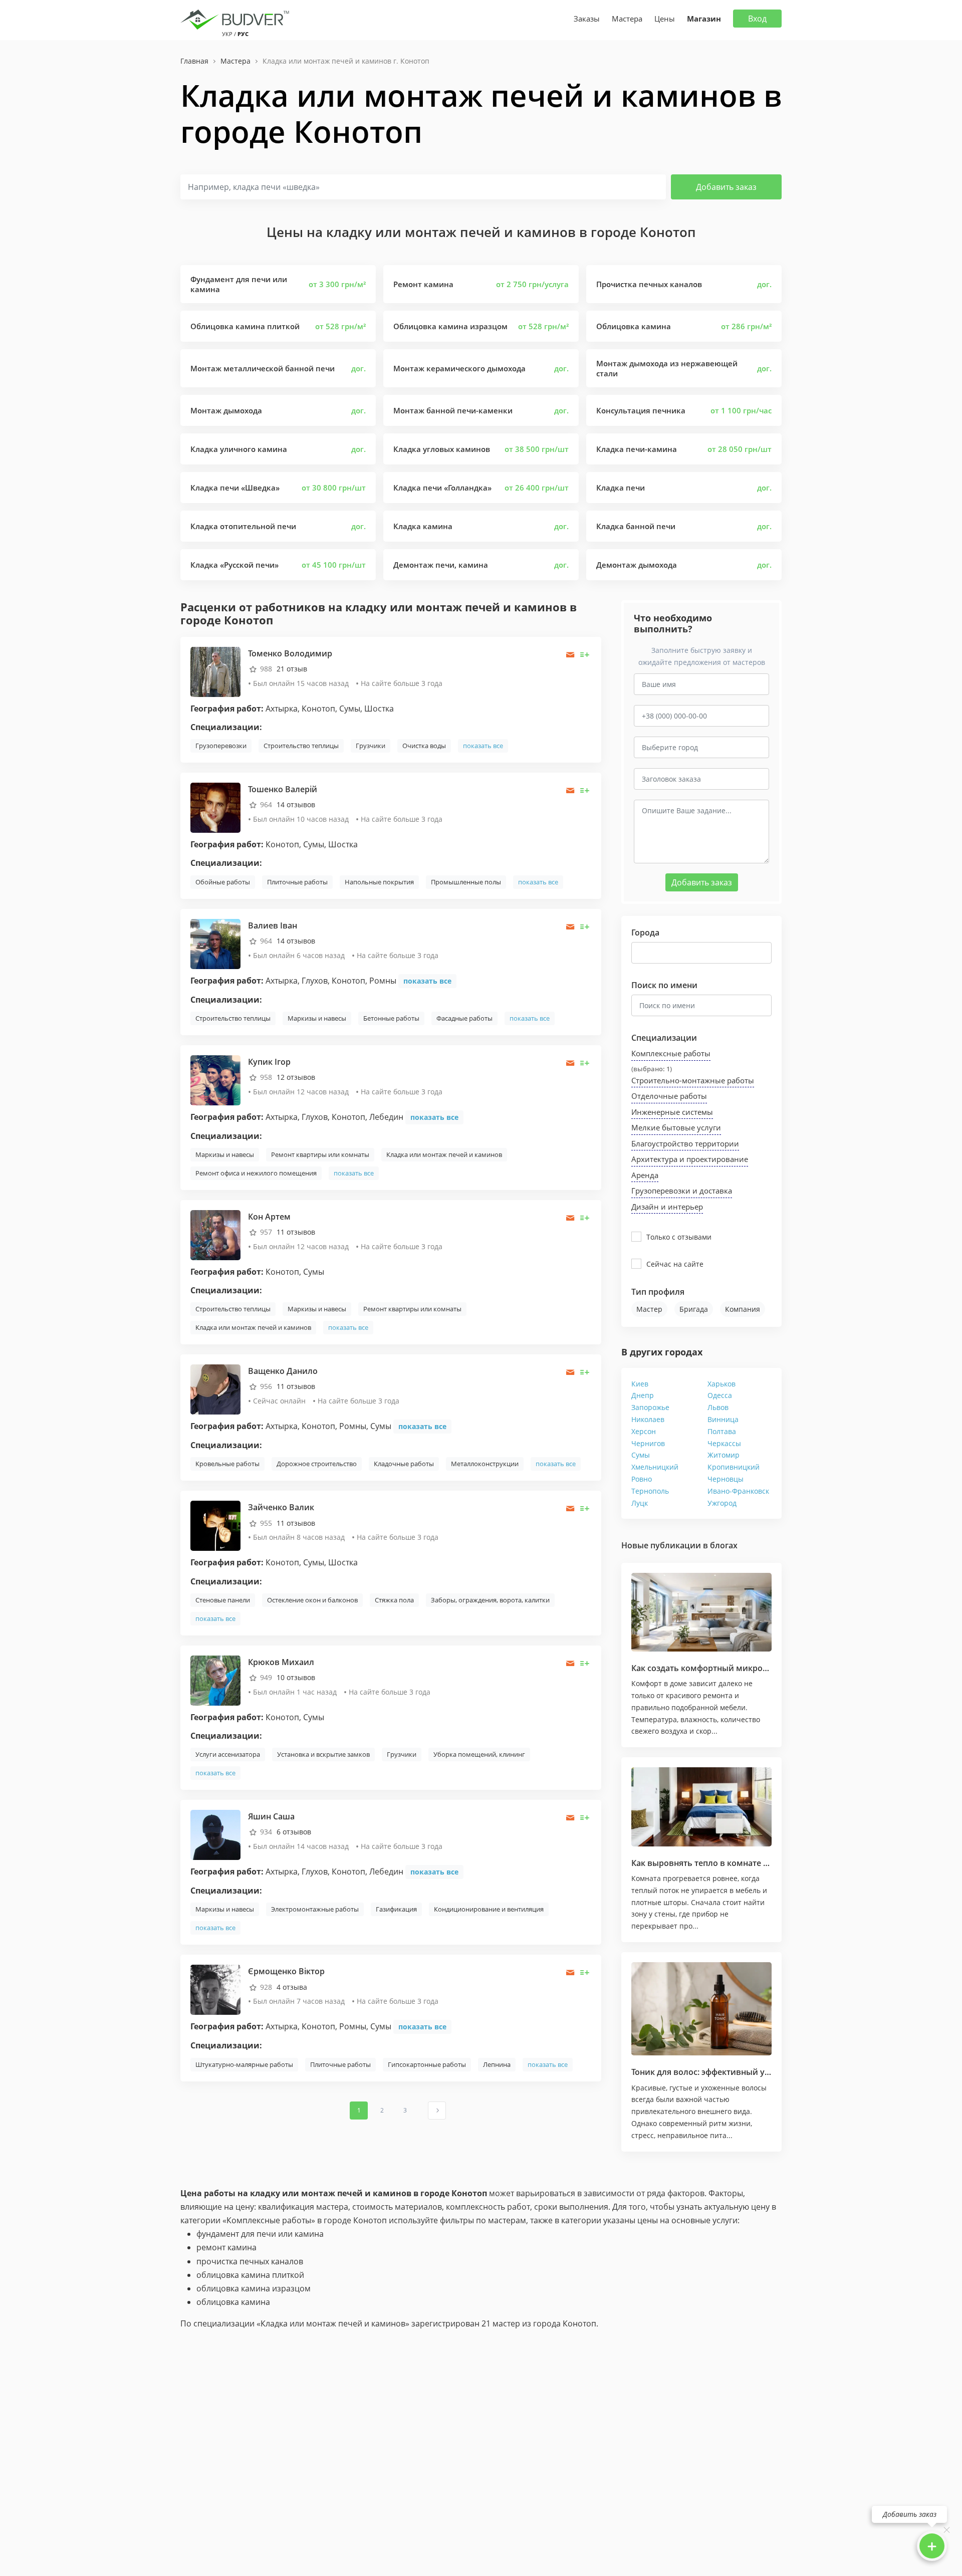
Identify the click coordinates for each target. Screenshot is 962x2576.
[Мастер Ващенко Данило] (215, 1389)
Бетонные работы (391, 1018)
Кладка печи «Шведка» (235, 488)
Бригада (694, 1309)
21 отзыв (292, 669)
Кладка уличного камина (239, 449)
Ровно (642, 1479)
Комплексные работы (671, 1053)
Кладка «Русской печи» (234, 565)
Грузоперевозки (221, 746)
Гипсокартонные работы (427, 2064)
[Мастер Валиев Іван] (215, 943)
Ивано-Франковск (738, 1491)
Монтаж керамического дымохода (459, 368)
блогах (724, 1545)
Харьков (722, 1384)
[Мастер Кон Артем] (215, 1234)
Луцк (640, 1503)
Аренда (645, 1175)
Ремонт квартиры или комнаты (320, 1154)
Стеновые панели (223, 1600)
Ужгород (722, 1503)
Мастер (649, 1309)
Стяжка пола (394, 1600)
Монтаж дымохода (226, 410)
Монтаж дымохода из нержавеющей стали (667, 368)
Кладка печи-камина (637, 449)
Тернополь (650, 1491)
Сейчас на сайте (675, 1264)
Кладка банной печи (636, 526)
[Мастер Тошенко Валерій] (215, 807)
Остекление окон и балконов (312, 1600)
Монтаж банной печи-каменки (453, 410)
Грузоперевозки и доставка (682, 1191)
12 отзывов (296, 1077)
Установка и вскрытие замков (323, 1754)
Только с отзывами (679, 1237)
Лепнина (497, 2064)
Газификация (396, 1909)
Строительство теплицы (301, 746)
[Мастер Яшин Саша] (215, 1834)
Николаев (648, 1419)
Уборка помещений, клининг (479, 1754)
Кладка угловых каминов (442, 449)
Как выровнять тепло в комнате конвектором (724, 1863)
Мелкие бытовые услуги (676, 1127)
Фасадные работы (464, 1018)
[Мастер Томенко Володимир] (215, 671)
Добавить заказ (726, 187)
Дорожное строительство (317, 1464)
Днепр (643, 1395)
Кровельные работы (227, 1464)
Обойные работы (223, 882)
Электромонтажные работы (315, 1909)
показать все (483, 746)
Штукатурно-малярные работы (244, 2064)
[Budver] (237, 19)
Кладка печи (621, 488)
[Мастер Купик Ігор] (215, 1079)
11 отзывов (296, 1232)
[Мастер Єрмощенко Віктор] (215, 1989)
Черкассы (724, 1443)
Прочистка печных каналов (649, 284)
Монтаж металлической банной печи (263, 368)
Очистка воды (424, 746)
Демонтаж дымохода (637, 565)
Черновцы (726, 1479)
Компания (743, 1309)
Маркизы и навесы (317, 1018)
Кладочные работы (404, 1464)
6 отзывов (294, 1832)
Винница (723, 1419)
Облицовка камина (634, 326)
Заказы (587, 19)
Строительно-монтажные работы (693, 1080)
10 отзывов (296, 1677)
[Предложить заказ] (585, 655)
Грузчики (371, 746)
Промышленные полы (466, 882)
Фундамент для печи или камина (239, 284)
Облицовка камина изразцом (450, 326)
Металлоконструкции (485, 1464)
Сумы (641, 1455)
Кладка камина (423, 526)
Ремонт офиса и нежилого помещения (256, 1173)
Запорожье (650, 1407)
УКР (227, 34)
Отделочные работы (669, 1096)
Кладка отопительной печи (243, 526)
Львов (718, 1407)
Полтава (722, 1431)
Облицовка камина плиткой (245, 326)
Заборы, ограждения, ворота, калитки (490, 1600)
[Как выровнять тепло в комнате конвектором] (701, 1807)
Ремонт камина (423, 284)
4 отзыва (292, 1987)
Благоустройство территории (685, 1143)
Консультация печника (641, 410)
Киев (640, 1384)
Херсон (644, 1431)
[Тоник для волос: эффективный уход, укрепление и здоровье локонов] (701, 2009)
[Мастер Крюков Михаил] (215, 1680)
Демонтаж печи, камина (441, 565)
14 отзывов (296, 804)
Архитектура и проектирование (690, 1159)
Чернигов (648, 1443)
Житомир (724, 1455)
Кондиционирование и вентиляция (489, 1909)
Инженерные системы (672, 1112)
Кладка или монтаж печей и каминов (444, 1154)
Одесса (720, 1395)
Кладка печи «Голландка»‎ (442, 488)
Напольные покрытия (379, 882)
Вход (757, 19)
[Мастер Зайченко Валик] (215, 1525)
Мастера (627, 19)
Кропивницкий (734, 1467)
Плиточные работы (297, 882)
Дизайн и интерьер (667, 1207)
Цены (665, 19)
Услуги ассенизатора (228, 1754)
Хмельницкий (655, 1467)
